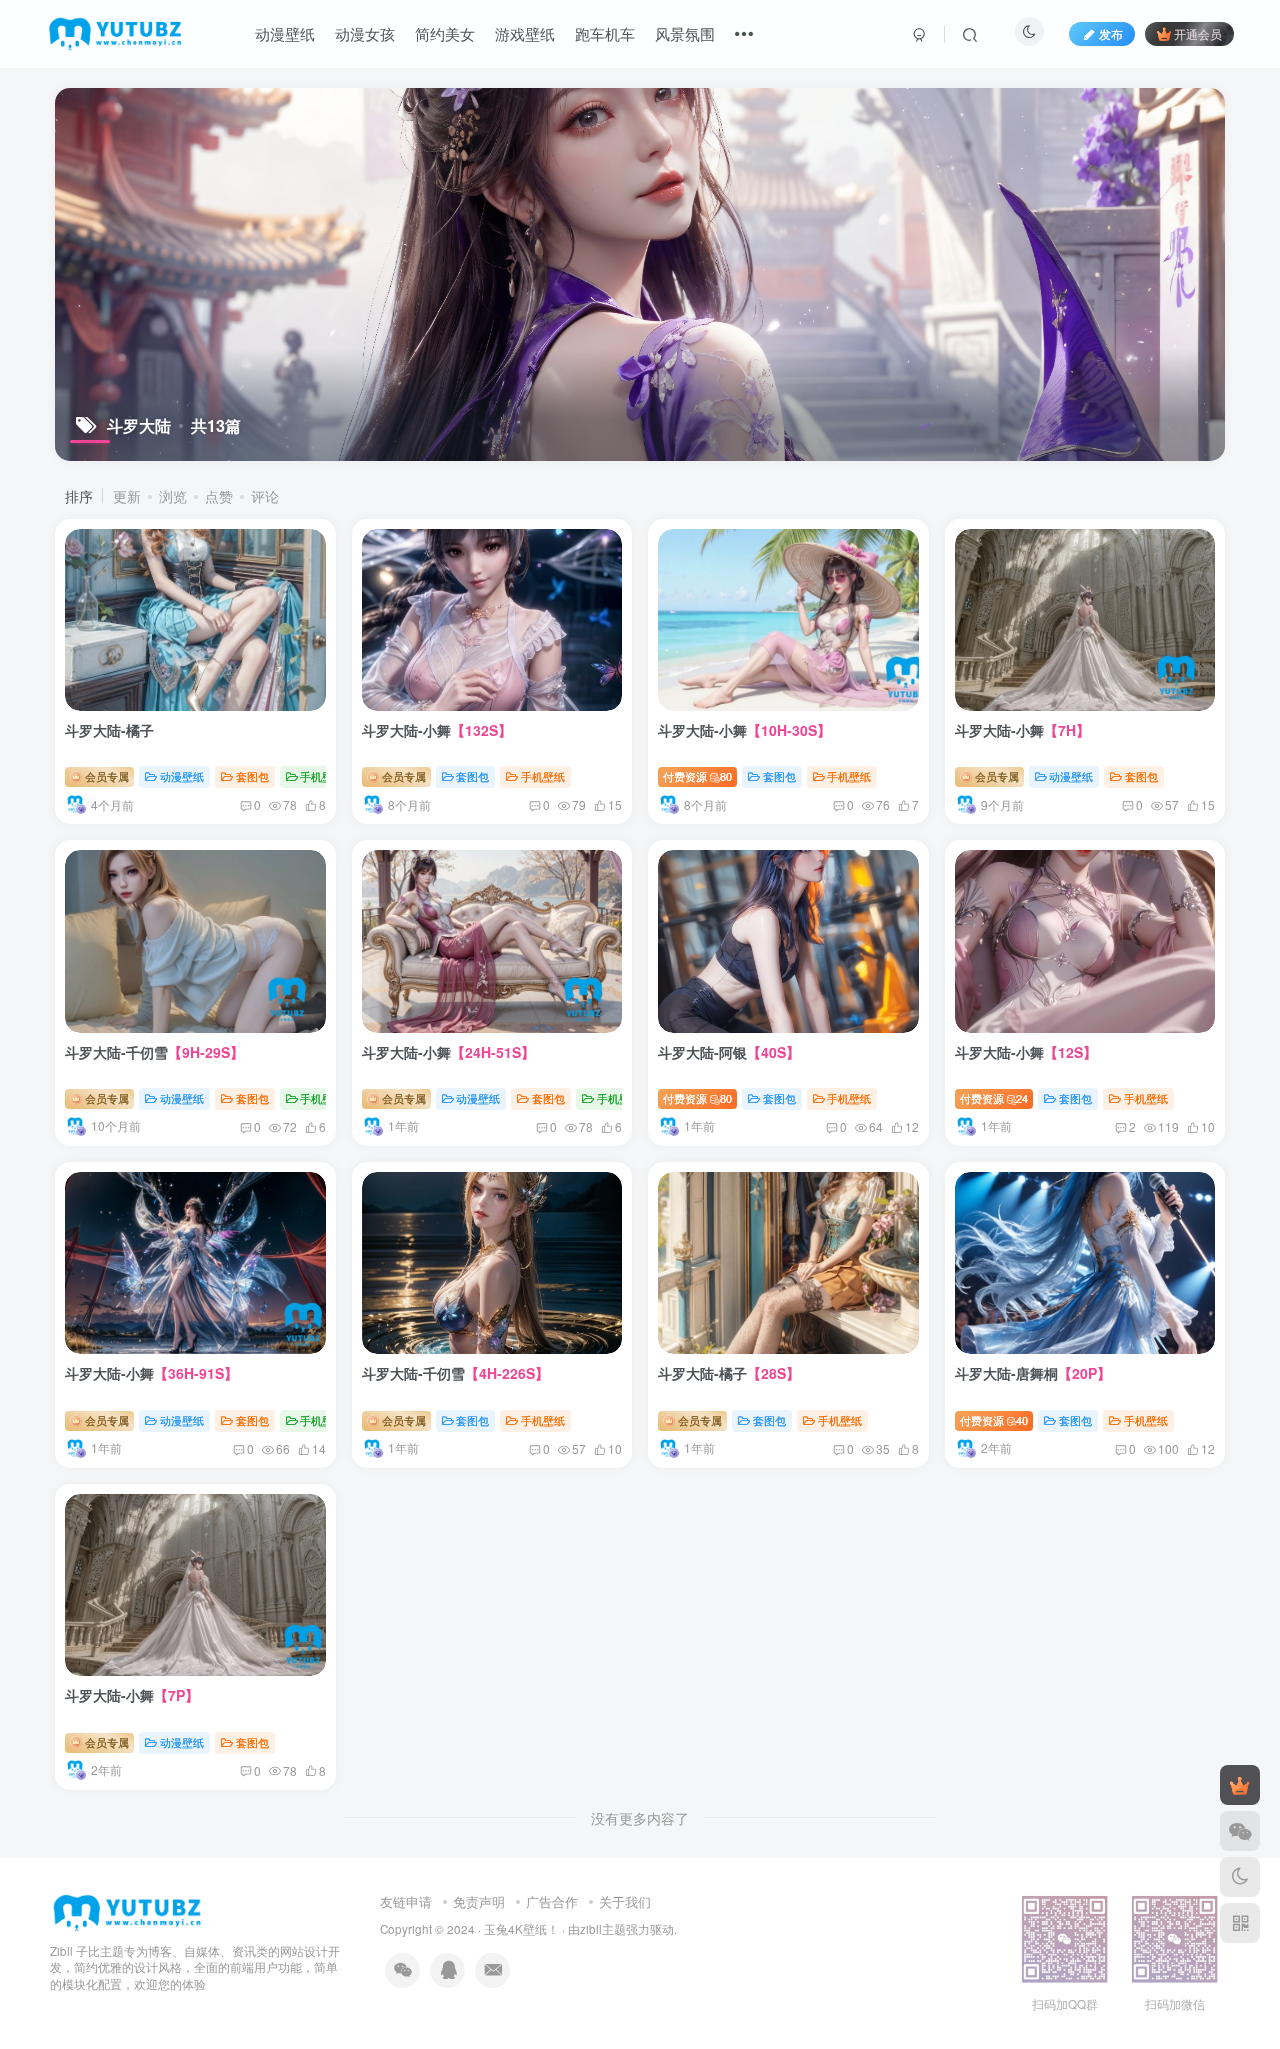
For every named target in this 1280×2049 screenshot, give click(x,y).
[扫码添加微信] (1240, 1831)
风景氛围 (685, 33)
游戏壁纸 (525, 33)
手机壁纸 (322, 776)
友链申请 (406, 1901)
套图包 (252, 776)
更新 (127, 496)
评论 (265, 496)
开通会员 (1198, 33)
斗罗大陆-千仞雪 (154, 1052)
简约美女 (445, 33)
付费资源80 (697, 776)
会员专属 (105, 776)
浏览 (173, 496)
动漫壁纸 (285, 33)
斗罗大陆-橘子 (109, 730)
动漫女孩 (365, 33)
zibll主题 (603, 1929)
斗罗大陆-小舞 (437, 730)
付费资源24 (994, 1098)
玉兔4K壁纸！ (521, 1929)
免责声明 (479, 1901)
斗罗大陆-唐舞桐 (1033, 1373)
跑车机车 (605, 33)
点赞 (219, 496)
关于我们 (625, 1901)
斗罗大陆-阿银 (729, 1052)
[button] (189, 705)
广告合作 (552, 1901)
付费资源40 (994, 1420)
